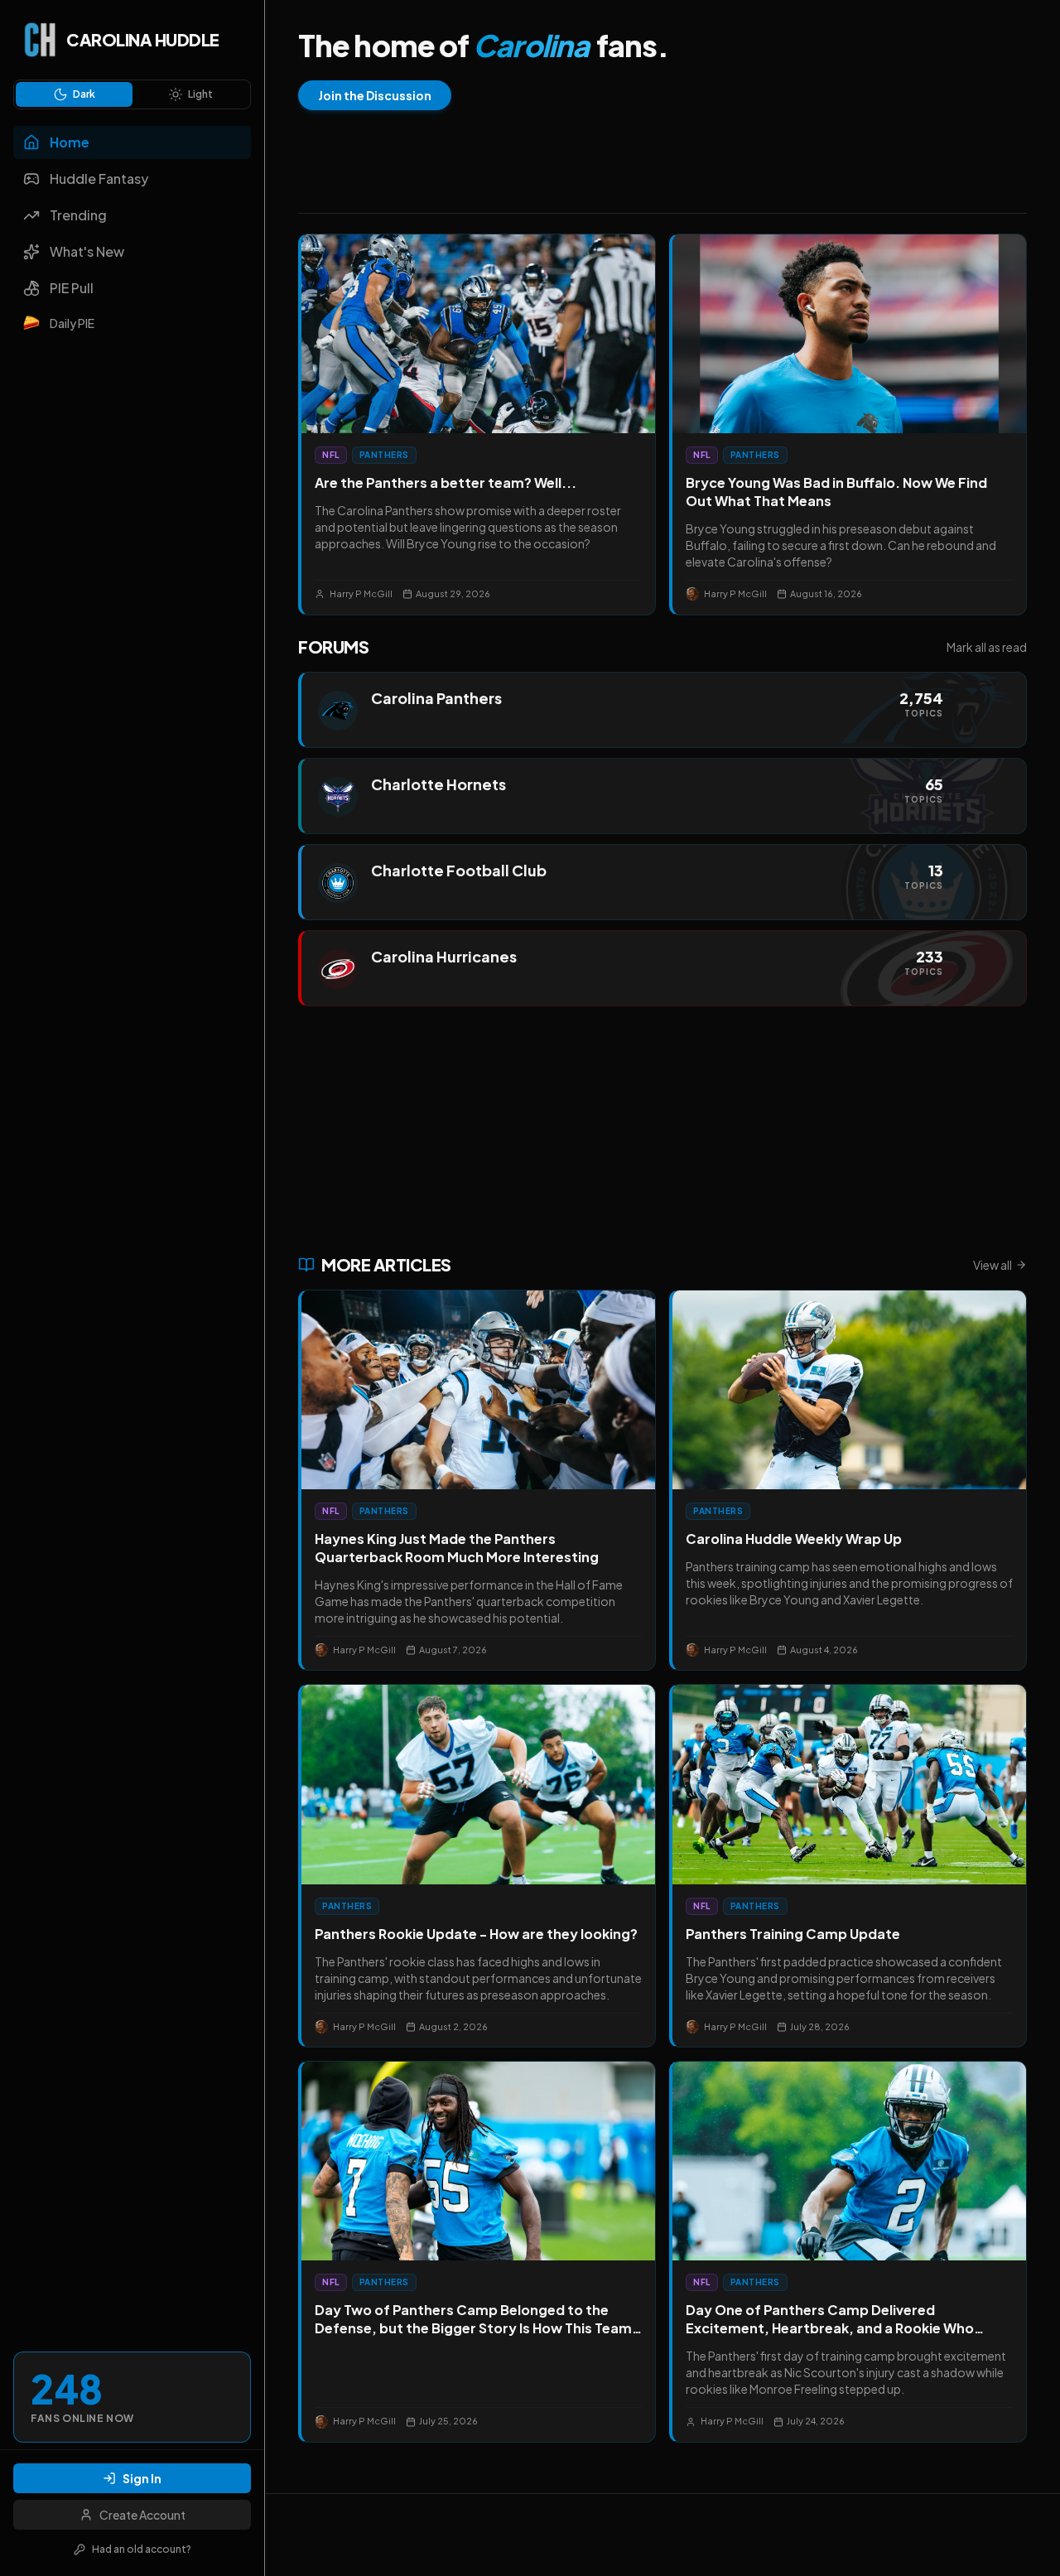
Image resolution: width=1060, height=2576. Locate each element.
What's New (87, 251)
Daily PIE (72, 323)
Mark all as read (987, 647)
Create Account (142, 2515)
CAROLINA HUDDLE (143, 39)
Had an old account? (142, 2549)
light (200, 94)
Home (70, 142)
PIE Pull (72, 288)
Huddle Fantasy (99, 178)
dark (84, 94)
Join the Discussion (375, 95)
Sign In (142, 2478)
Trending (78, 215)
